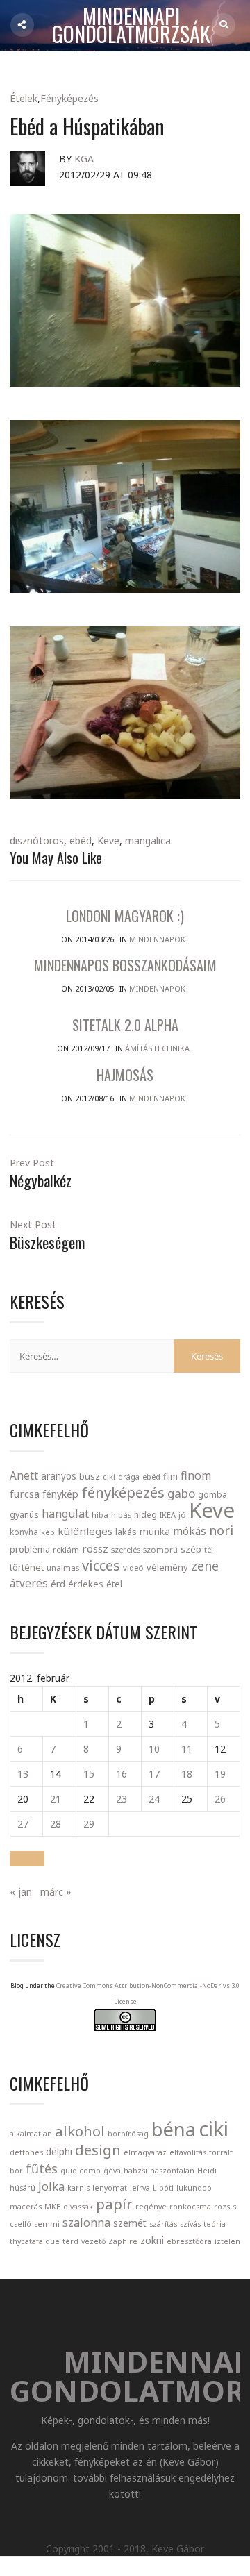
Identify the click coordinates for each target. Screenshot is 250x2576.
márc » (56, 1892)
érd (58, 1584)
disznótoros (37, 840)
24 (154, 1799)
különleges (85, 1531)
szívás (190, 2224)
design (98, 2150)
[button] (27, 1859)
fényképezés (123, 1492)
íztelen (227, 2241)
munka (155, 1531)
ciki (109, 1477)
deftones (26, 2152)
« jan (21, 1892)
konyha (24, 1532)
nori (221, 1530)
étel (114, 1584)
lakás (126, 1532)
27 (23, 1824)
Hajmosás (125, 1075)
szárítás (163, 2224)
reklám (66, 1549)
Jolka (51, 2186)
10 (154, 1749)
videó (133, 1567)
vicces (101, 1565)
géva (112, 2171)
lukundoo (194, 2188)
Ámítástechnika (157, 1048)
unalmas (63, 1567)
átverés (29, 1583)
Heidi (207, 2171)
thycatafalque (35, 2241)
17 (154, 1774)
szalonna (86, 2223)
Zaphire (123, 2241)
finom (196, 1475)
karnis (78, 2188)
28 (56, 1824)
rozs (222, 2207)
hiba (100, 1515)
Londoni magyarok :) (125, 916)
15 (89, 1774)
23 (122, 1799)
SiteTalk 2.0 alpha (125, 1025)
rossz (95, 1548)
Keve (108, 840)
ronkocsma (190, 2207)
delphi (59, 2151)
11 (187, 1749)
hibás (121, 1515)
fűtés (42, 2168)
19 (220, 1774)
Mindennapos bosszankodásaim (125, 965)
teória (215, 2224)
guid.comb (81, 2171)
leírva (140, 2188)
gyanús (24, 1515)
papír (114, 2204)
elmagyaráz (145, 2152)
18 (187, 1774)
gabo (181, 1493)
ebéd (81, 840)
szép (191, 1549)
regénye (151, 2207)
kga (84, 159)
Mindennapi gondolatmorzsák (131, 26)
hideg (145, 1514)
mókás (190, 1531)
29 (89, 1824)
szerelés (126, 1549)
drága (129, 1477)
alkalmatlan (31, 2134)
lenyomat (110, 2188)
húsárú (23, 2188)
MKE (52, 2207)
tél (209, 1549)
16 (122, 1774)
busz (90, 1477)
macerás (26, 2207)
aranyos (59, 1476)
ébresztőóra (189, 2241)
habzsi (135, 2171)
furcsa (25, 1494)
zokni (152, 2240)
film (170, 1477)
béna (174, 2129)
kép (48, 1532)
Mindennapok (157, 939)
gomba (212, 1495)
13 (23, 1774)
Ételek (24, 98)
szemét (130, 2223)
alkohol (80, 2131)
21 (56, 1799)
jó (182, 1515)
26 (220, 1799)
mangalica (148, 840)
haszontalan (172, 2171)
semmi (47, 2224)
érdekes (86, 1584)
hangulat (65, 1514)
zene (205, 1566)
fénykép (60, 1494)
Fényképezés (69, 98)
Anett (24, 1475)
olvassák (78, 2207)
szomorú (160, 1549)
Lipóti (163, 2188)
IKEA (168, 1515)
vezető (93, 2241)
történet (27, 1567)
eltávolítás (188, 2152)
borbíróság (128, 2134)
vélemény (167, 1567)
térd (70, 2241)
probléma (30, 1549)
